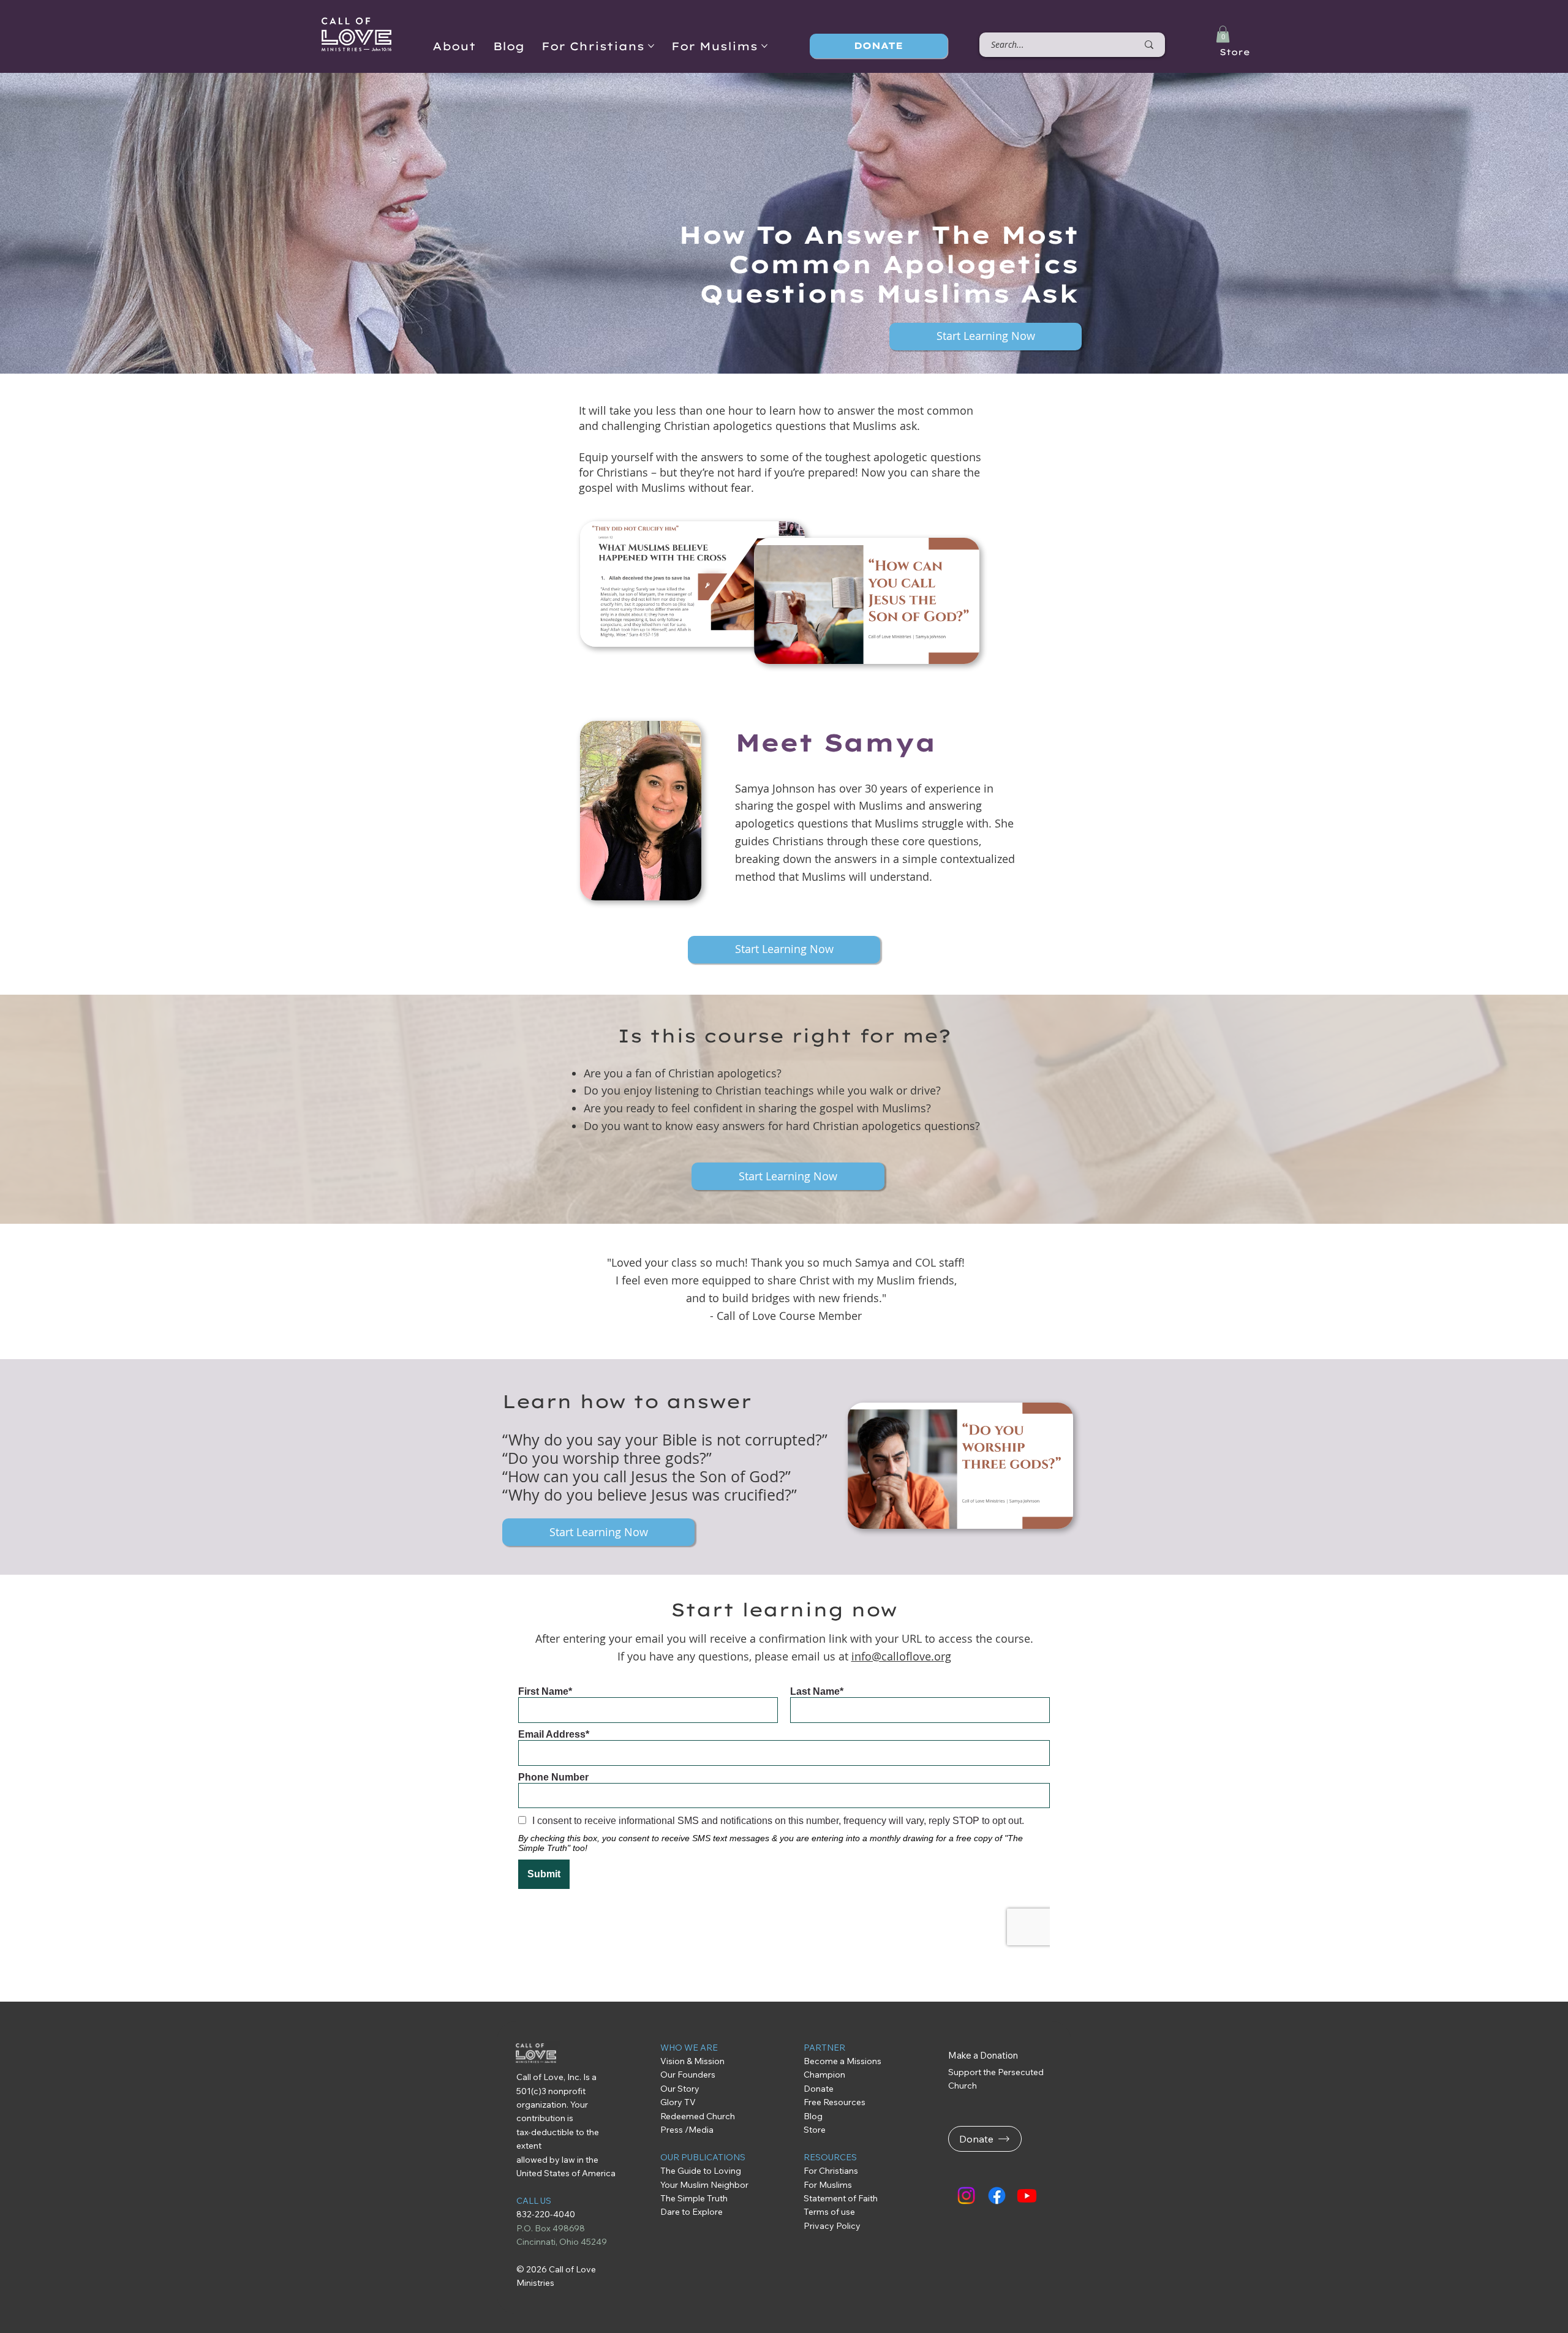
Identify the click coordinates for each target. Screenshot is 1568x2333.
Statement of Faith (841, 2198)
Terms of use (829, 2212)
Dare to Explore (692, 2212)
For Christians (831, 2171)
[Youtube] (1027, 2195)
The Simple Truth (694, 2198)
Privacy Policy (832, 2226)
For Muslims (828, 2185)
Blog (813, 2116)
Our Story (680, 2089)
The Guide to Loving (702, 2171)
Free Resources (836, 2102)
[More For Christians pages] (651, 46)
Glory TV (678, 2102)
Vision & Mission (692, 2061)
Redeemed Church (699, 2116)
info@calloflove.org (901, 1656)
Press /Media (687, 2130)
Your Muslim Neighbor (704, 2185)
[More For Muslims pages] (764, 46)
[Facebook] (997, 2195)
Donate (819, 2089)
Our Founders (688, 2075)
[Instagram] (966, 2195)
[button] (1223, 34)
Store (1235, 52)
